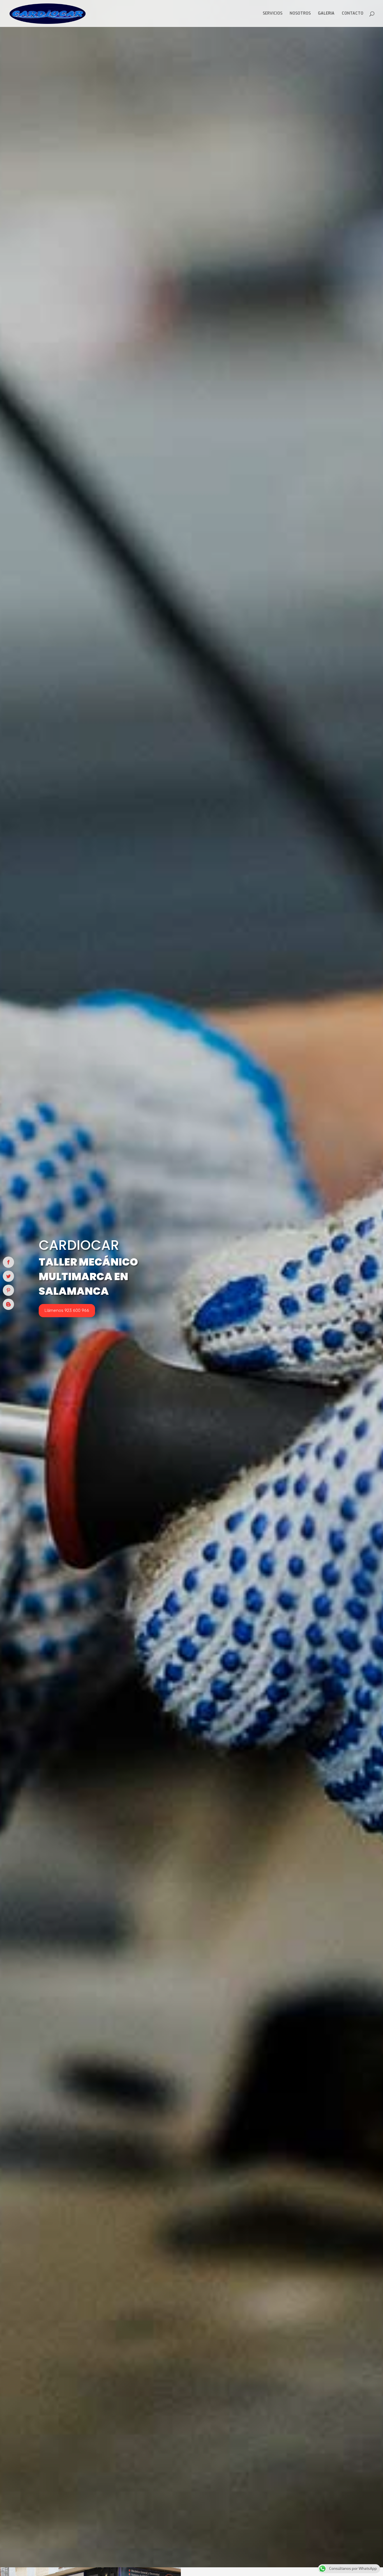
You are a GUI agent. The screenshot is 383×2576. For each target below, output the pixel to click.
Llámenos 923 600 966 (67, 1310)
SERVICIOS (273, 14)
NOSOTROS (300, 14)
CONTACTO (353, 14)
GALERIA (326, 14)
